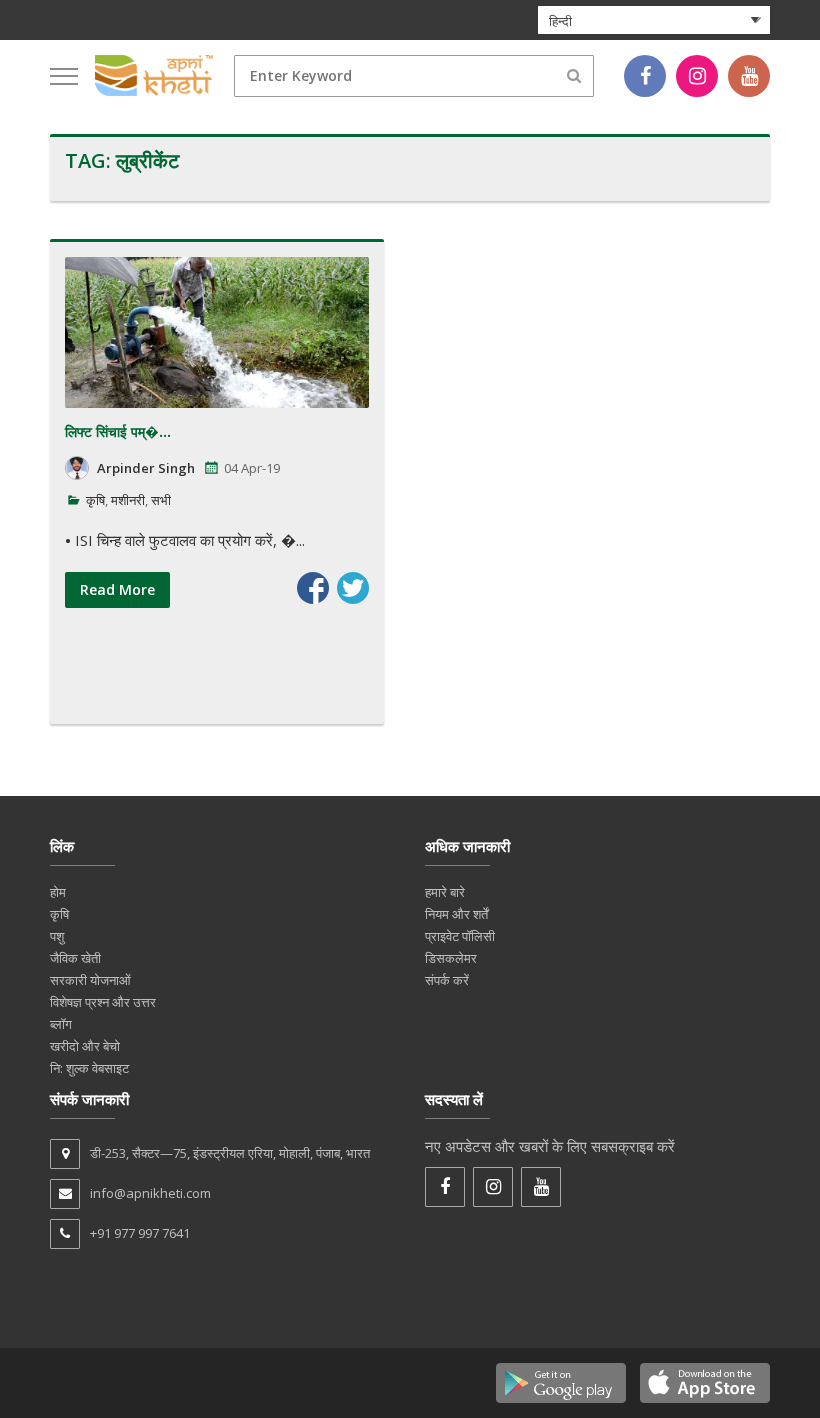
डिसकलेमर (451, 958)
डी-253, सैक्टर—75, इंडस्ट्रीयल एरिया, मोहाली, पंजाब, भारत (230, 1153)
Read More (117, 589)
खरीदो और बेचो (85, 1046)
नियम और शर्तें (456, 914)
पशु (57, 936)
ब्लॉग (61, 1024)
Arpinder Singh (146, 468)
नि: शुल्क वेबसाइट (89, 1068)
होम (58, 892)
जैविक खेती (75, 958)
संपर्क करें (447, 980)
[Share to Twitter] (353, 588)
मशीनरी (128, 500)
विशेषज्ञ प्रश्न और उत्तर (103, 1002)
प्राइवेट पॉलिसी (460, 936)
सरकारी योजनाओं (90, 980)
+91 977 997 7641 (140, 1233)
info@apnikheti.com (150, 1193)
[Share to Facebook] (313, 588)
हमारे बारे (445, 892)
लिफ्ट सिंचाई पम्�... (118, 431)
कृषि (95, 500)
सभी (161, 500)
